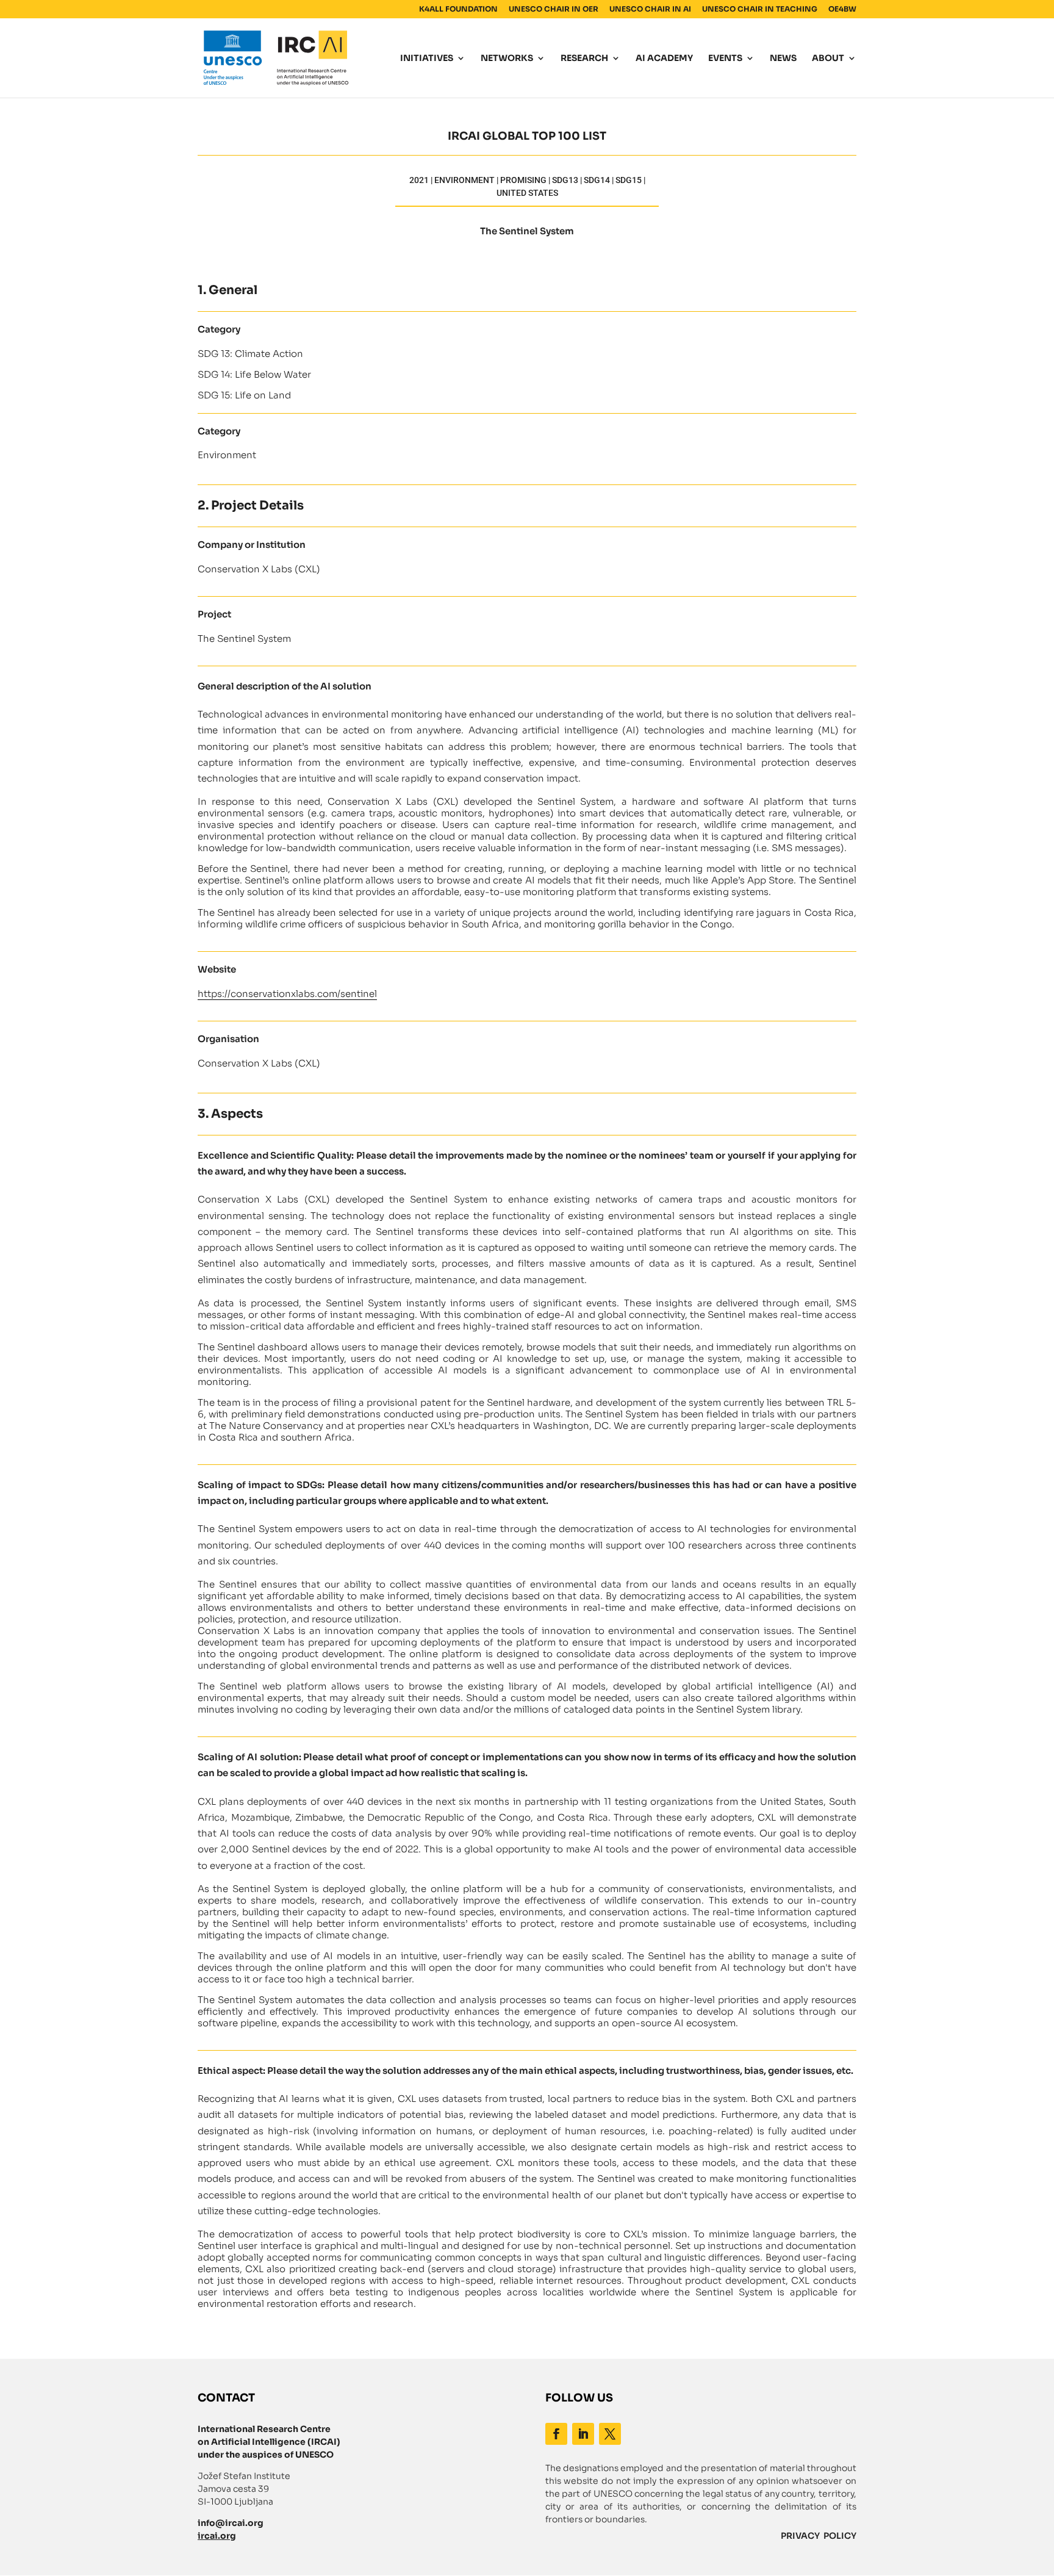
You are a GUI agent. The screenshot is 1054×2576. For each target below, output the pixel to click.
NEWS (783, 59)
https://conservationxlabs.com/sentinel (287, 994)
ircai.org (217, 2536)
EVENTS (725, 59)
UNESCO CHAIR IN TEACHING (760, 9)
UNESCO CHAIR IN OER (554, 9)
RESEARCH (584, 59)
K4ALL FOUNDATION (458, 9)
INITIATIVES (427, 59)
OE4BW (842, 9)
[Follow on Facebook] (556, 2434)
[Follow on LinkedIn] (583, 2434)
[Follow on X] (610, 2434)
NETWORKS (507, 59)
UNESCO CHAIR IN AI (650, 9)
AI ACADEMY (664, 59)
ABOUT (828, 59)
